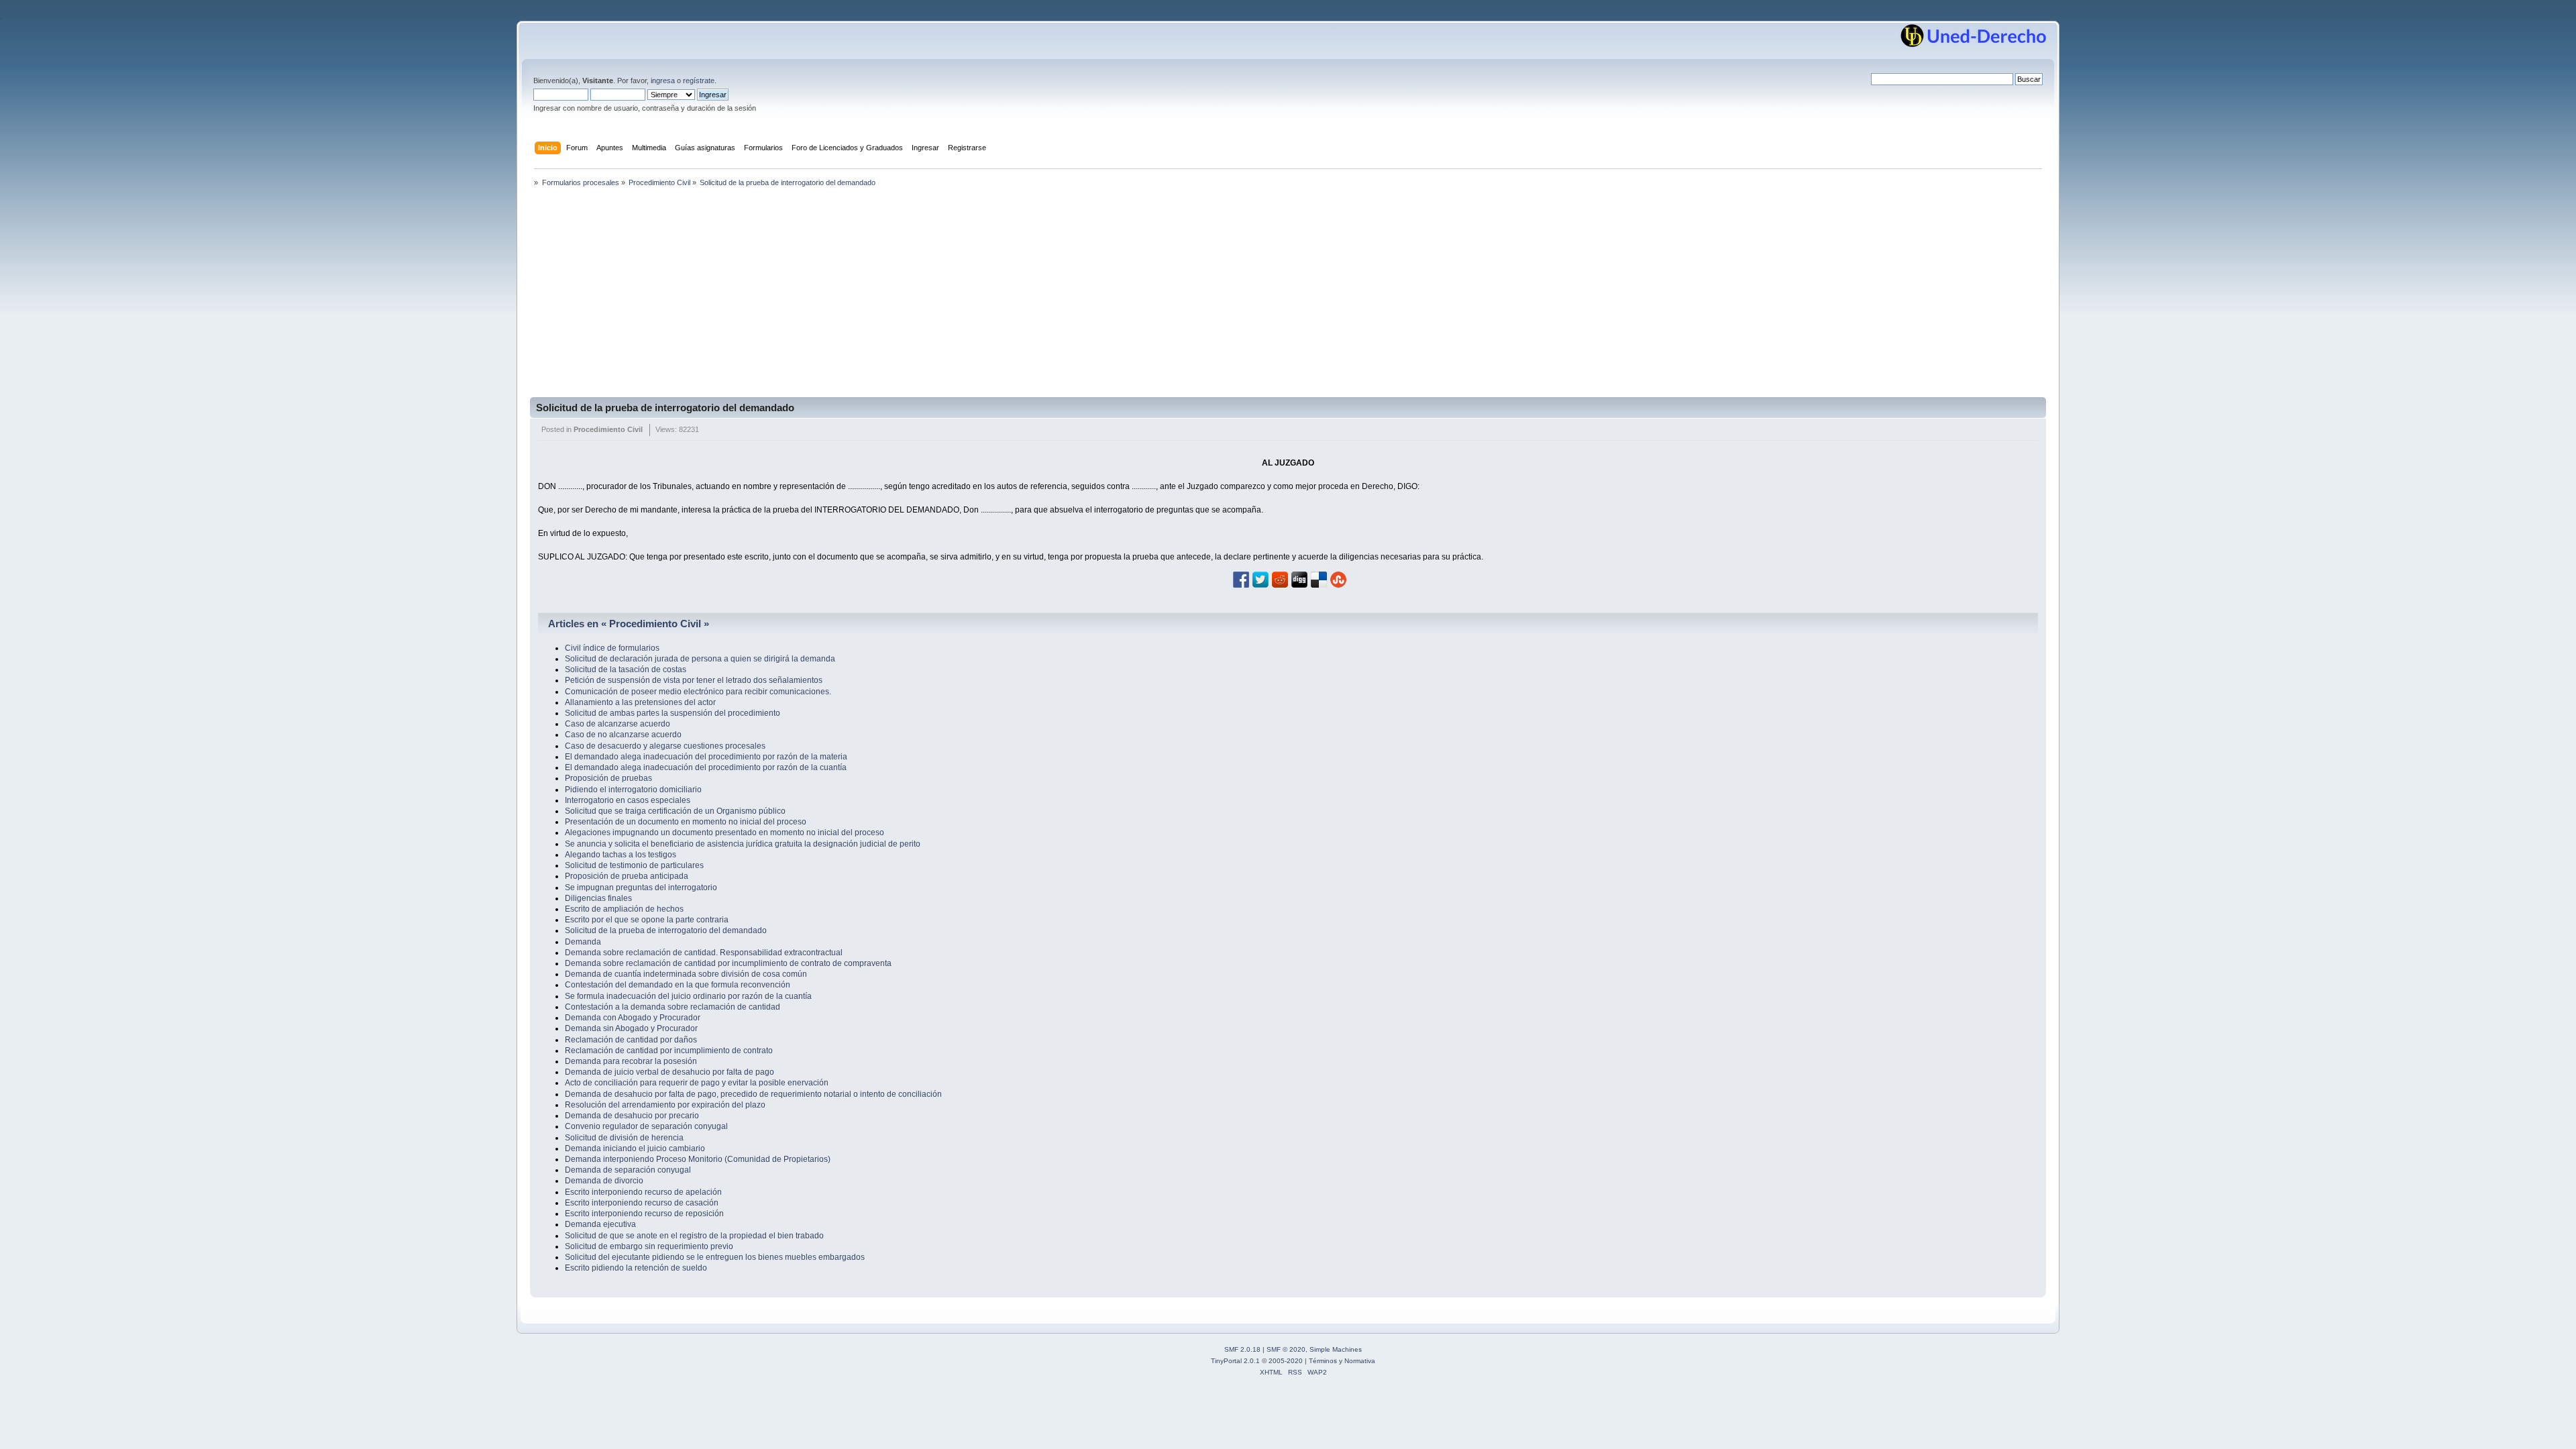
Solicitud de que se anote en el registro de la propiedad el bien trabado (694, 1236)
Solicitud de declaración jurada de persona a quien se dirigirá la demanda (700, 659)
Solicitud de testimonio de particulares (634, 865)
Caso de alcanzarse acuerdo (618, 724)
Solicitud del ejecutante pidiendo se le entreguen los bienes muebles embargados (715, 1257)
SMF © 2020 (1286, 1349)
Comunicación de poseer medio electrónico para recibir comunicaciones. (698, 692)
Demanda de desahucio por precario (632, 1116)
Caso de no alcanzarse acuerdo (623, 735)
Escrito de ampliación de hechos (624, 909)
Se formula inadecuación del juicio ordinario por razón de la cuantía (688, 996)
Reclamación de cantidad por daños (631, 1040)
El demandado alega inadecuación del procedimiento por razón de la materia (706, 757)
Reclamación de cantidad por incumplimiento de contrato (669, 1051)
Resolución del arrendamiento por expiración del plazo (665, 1105)
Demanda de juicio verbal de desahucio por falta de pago (669, 1072)
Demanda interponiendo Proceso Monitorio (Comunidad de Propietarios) (698, 1159)
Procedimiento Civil (608, 429)
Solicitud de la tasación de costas (626, 669)
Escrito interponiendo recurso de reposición (644, 1214)
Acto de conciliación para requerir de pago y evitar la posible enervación (697, 1083)
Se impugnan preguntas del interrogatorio (641, 888)
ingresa (663, 80)
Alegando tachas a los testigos (621, 855)
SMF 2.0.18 (1242, 1349)
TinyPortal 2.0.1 (1235, 1361)
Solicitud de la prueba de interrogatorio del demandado (665, 408)
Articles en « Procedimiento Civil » (629, 624)
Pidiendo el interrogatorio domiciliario (633, 790)
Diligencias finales (598, 898)
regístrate (699, 80)
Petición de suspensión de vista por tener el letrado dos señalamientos (694, 680)
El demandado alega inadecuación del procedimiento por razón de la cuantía (706, 767)
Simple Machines (1336, 1349)
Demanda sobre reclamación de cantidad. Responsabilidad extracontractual (704, 953)
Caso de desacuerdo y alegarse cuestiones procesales (665, 746)
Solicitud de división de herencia (624, 1138)
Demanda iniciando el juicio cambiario (635, 1148)
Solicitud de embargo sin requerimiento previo (649, 1246)
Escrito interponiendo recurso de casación (642, 1203)
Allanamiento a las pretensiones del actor (640, 702)
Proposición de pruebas (608, 778)
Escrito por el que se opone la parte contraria (647, 920)
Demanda (583, 942)
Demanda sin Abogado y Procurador (631, 1028)
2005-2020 (1286, 1361)
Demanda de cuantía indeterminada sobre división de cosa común (686, 974)
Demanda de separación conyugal (628, 1170)
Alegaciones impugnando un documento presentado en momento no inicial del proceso (724, 833)
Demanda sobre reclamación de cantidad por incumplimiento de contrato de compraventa (728, 963)
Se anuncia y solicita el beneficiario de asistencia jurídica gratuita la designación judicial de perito (743, 844)
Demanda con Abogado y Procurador (633, 1018)
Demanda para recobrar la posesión (631, 1061)
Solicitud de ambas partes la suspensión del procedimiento (673, 713)
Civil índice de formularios (612, 648)
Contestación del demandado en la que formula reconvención (678, 985)
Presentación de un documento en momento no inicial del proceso (686, 822)
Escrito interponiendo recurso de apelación (643, 1192)
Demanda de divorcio (604, 1181)
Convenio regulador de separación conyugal (646, 1126)
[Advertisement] (1288, 297)
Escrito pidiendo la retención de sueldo (636, 1268)
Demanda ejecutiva (600, 1224)
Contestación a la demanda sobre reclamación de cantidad (673, 1007)
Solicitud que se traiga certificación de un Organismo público (675, 811)
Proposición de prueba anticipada (627, 876)
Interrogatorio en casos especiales (628, 800)
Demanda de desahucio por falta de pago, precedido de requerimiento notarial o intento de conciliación (753, 1094)
